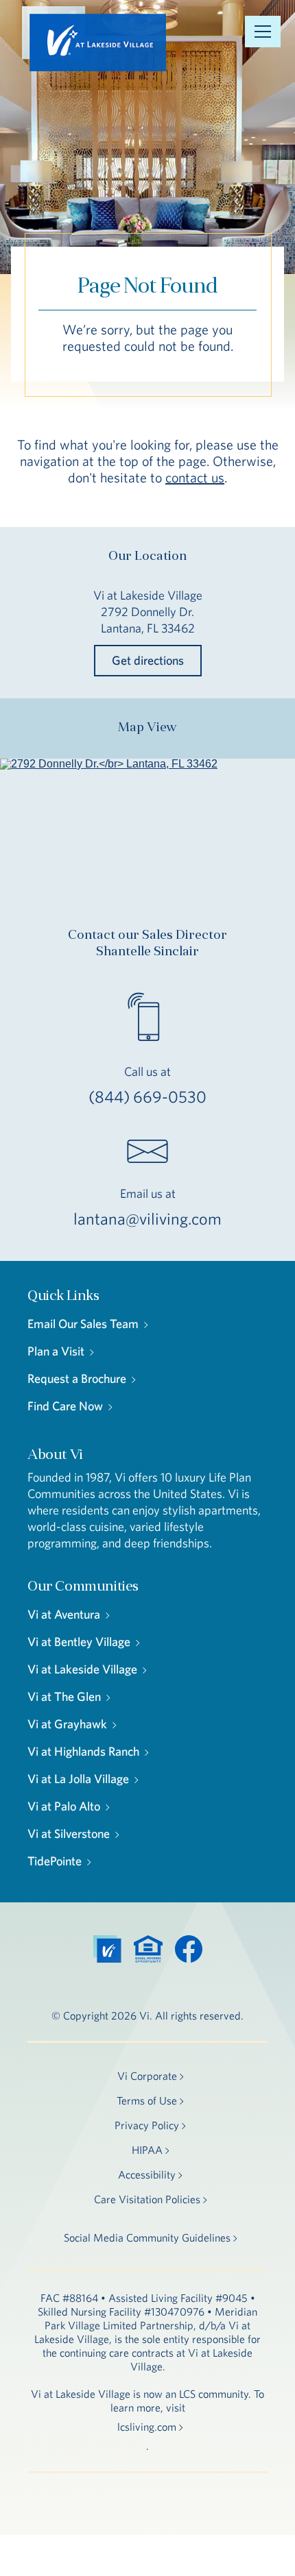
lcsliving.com (147, 2427)
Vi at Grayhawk (67, 1724)
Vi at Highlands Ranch (83, 1751)
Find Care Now (65, 1406)
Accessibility (147, 2174)
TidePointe (55, 1861)
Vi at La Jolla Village (78, 1779)
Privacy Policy (147, 2125)
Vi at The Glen (64, 1696)
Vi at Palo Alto (64, 1806)
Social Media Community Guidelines (147, 2237)
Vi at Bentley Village (79, 1642)
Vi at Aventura (64, 1614)
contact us (195, 477)
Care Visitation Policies (147, 2199)
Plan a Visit (56, 1351)
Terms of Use (147, 2100)
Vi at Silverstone (69, 1833)
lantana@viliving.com (147, 1218)
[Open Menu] (263, 32)
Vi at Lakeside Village (82, 1669)
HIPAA (147, 2150)
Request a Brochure (77, 1378)
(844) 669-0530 (147, 1096)
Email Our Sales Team (83, 1324)
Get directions (148, 660)
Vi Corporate (147, 2076)
